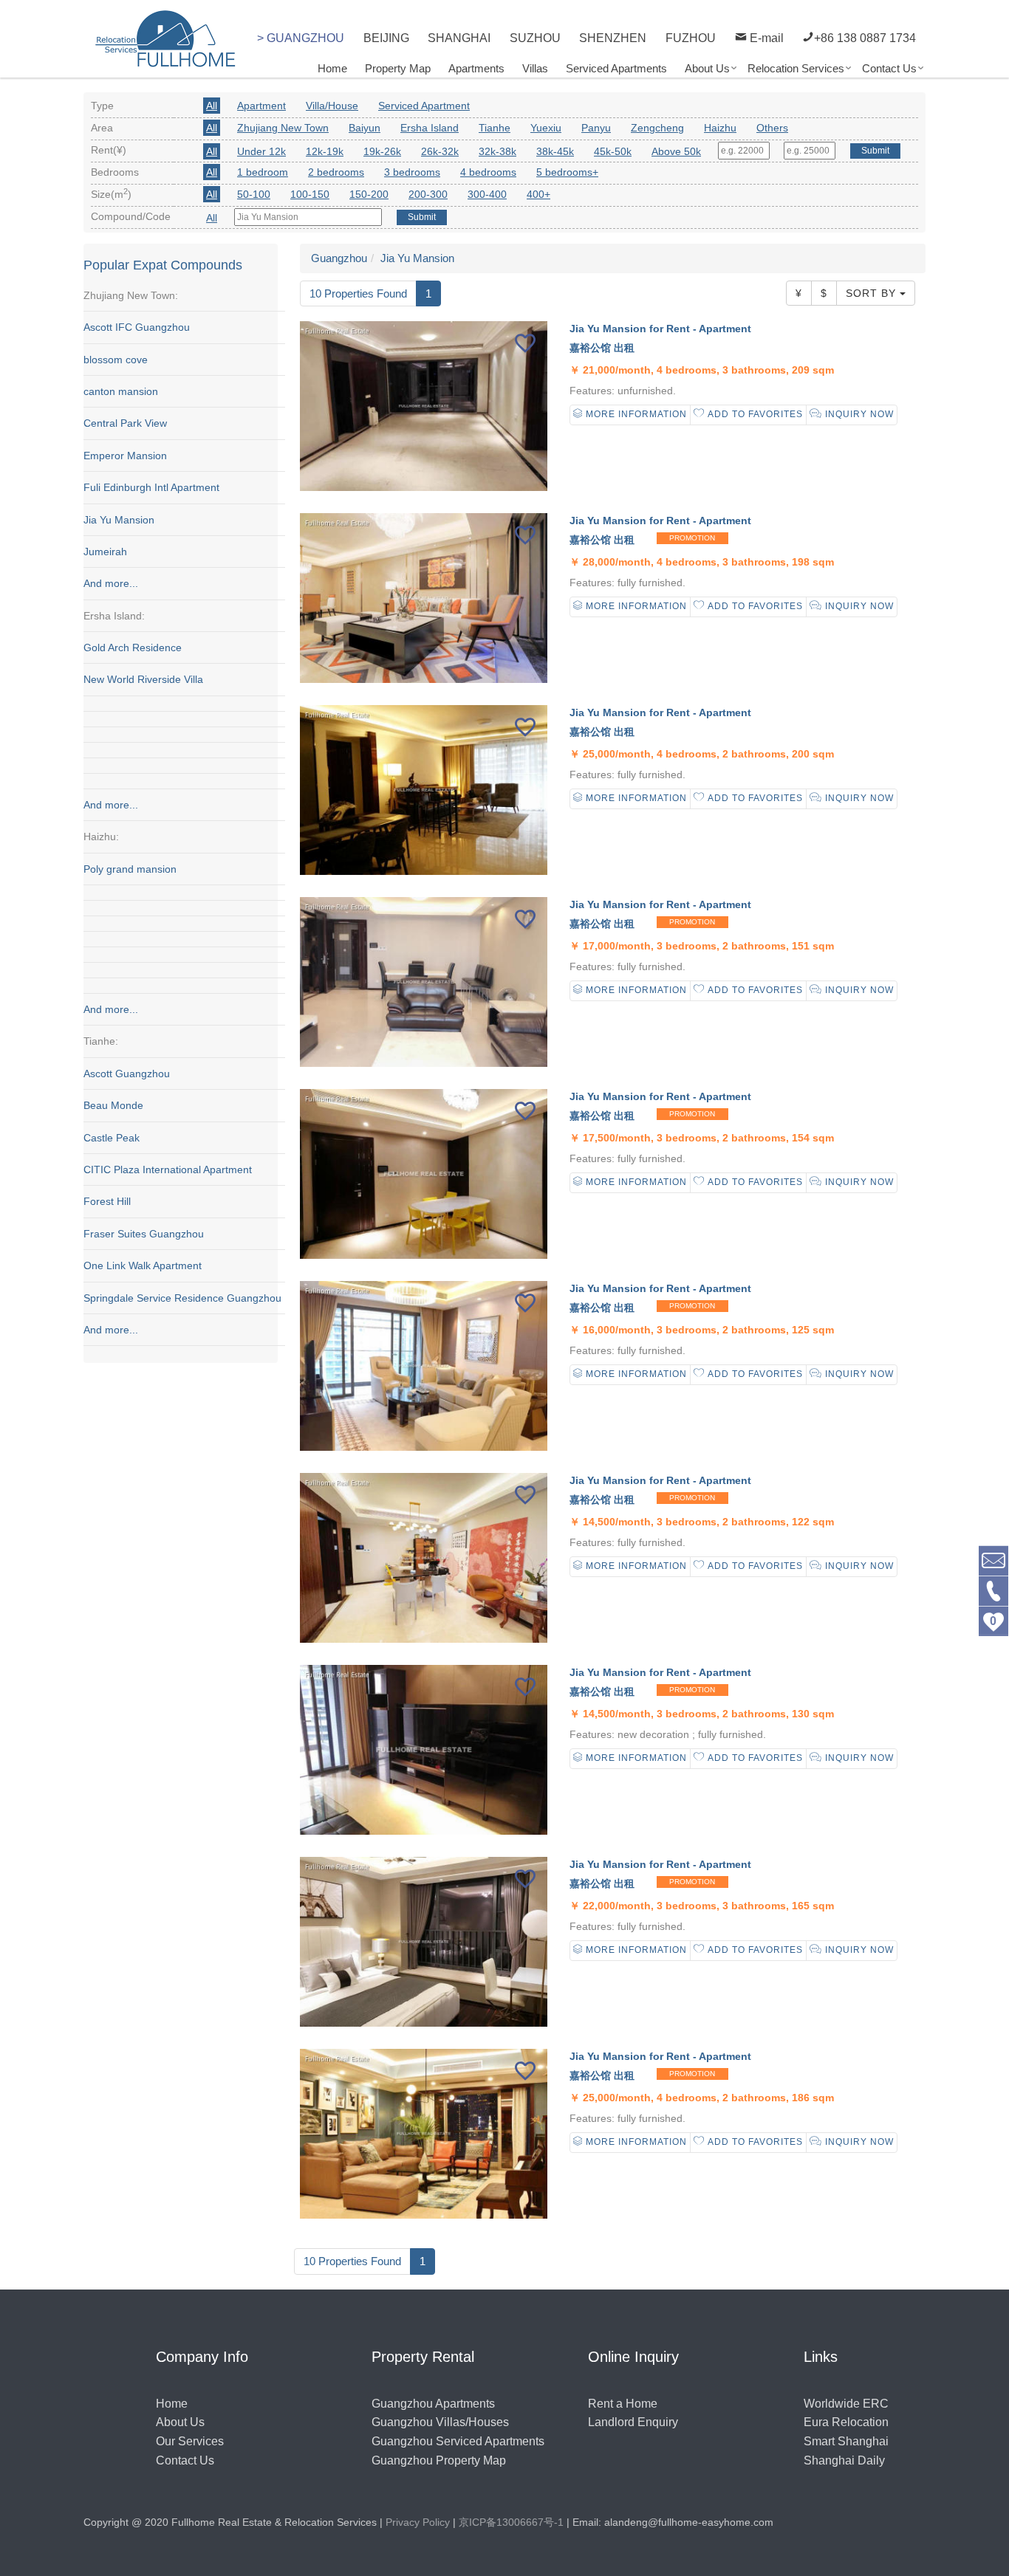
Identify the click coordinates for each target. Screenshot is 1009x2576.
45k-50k (613, 151)
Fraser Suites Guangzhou (144, 1234)
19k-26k (382, 151)
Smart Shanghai (846, 2441)
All (212, 106)
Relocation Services (796, 68)
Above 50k (676, 151)
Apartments (476, 68)
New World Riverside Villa (143, 679)
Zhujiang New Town (283, 128)
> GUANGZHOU (301, 38)
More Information (635, 414)
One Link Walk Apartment (143, 1265)
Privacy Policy (418, 2522)
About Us (707, 68)
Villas (535, 68)
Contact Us (889, 68)
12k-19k (325, 151)
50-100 (254, 194)
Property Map (398, 68)
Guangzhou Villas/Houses (440, 2422)
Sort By (873, 293)
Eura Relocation (846, 2422)
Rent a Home (623, 2404)
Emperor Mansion (125, 456)
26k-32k (440, 151)
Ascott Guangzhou (127, 1074)
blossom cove (116, 360)
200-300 (428, 194)
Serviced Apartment (424, 106)
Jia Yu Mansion (119, 520)
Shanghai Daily (844, 2460)
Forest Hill (107, 1201)
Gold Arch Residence (133, 648)
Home (332, 68)
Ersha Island (430, 128)
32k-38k (497, 151)
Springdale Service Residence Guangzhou (182, 1298)
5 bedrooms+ (567, 172)
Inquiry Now (858, 414)
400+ (538, 194)
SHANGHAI (459, 38)
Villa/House (332, 106)
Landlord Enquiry (633, 2422)
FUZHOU (691, 38)
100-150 (310, 194)
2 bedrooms (336, 172)
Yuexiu (546, 128)
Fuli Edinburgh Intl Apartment (151, 487)
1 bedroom (263, 172)
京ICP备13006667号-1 (511, 2522)
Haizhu (720, 128)
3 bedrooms (412, 172)
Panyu (596, 128)
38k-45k (555, 151)
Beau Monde (113, 1105)
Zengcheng (657, 128)
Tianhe (495, 128)
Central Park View (125, 423)
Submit (875, 151)
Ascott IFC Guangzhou (137, 327)
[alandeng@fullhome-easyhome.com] (993, 1560)
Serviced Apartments (616, 68)
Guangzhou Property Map (439, 2460)
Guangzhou (339, 258)
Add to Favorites (754, 414)
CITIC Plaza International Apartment (168, 1169)
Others (772, 128)
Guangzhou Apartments (433, 2404)
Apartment (261, 106)
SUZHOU (535, 38)
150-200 (369, 194)
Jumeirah (105, 552)
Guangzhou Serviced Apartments (458, 2441)
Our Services (190, 2441)
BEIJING (386, 38)
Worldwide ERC (846, 2404)
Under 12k (261, 151)
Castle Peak (112, 1138)
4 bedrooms (488, 172)
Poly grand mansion (130, 869)
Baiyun (365, 128)
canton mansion (121, 391)
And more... (111, 583)
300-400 (487, 194)
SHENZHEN (613, 38)
